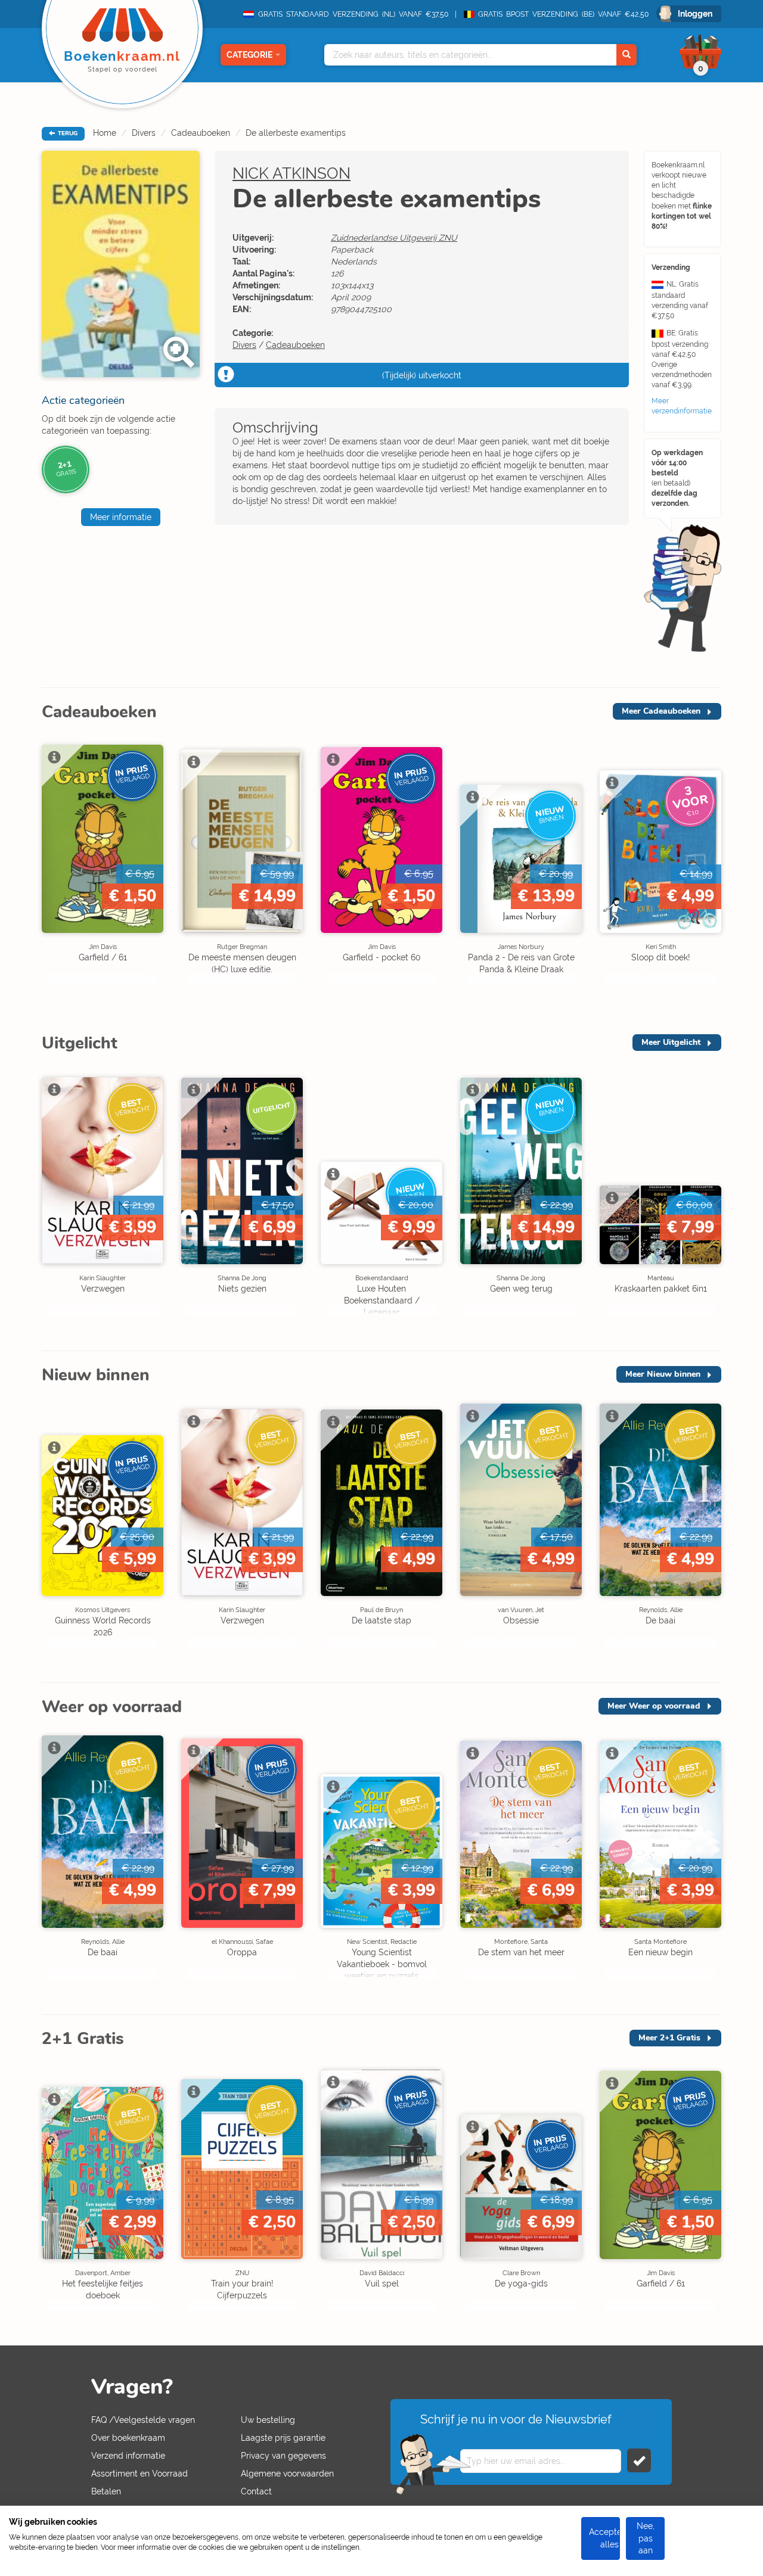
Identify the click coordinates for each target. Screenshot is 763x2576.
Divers (144, 133)
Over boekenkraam (128, 2438)
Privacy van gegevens (283, 2456)
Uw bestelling (268, 2420)
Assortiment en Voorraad (139, 2474)
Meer (661, 711)
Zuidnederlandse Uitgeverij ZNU (394, 238)
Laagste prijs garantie (283, 2438)
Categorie (249, 55)
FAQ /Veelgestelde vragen (143, 2420)
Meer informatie (121, 517)
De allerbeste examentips (296, 133)
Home (105, 133)
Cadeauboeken (201, 133)
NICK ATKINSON (291, 173)
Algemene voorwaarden (287, 2474)
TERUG (67, 133)
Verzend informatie (128, 2456)
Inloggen (695, 14)
